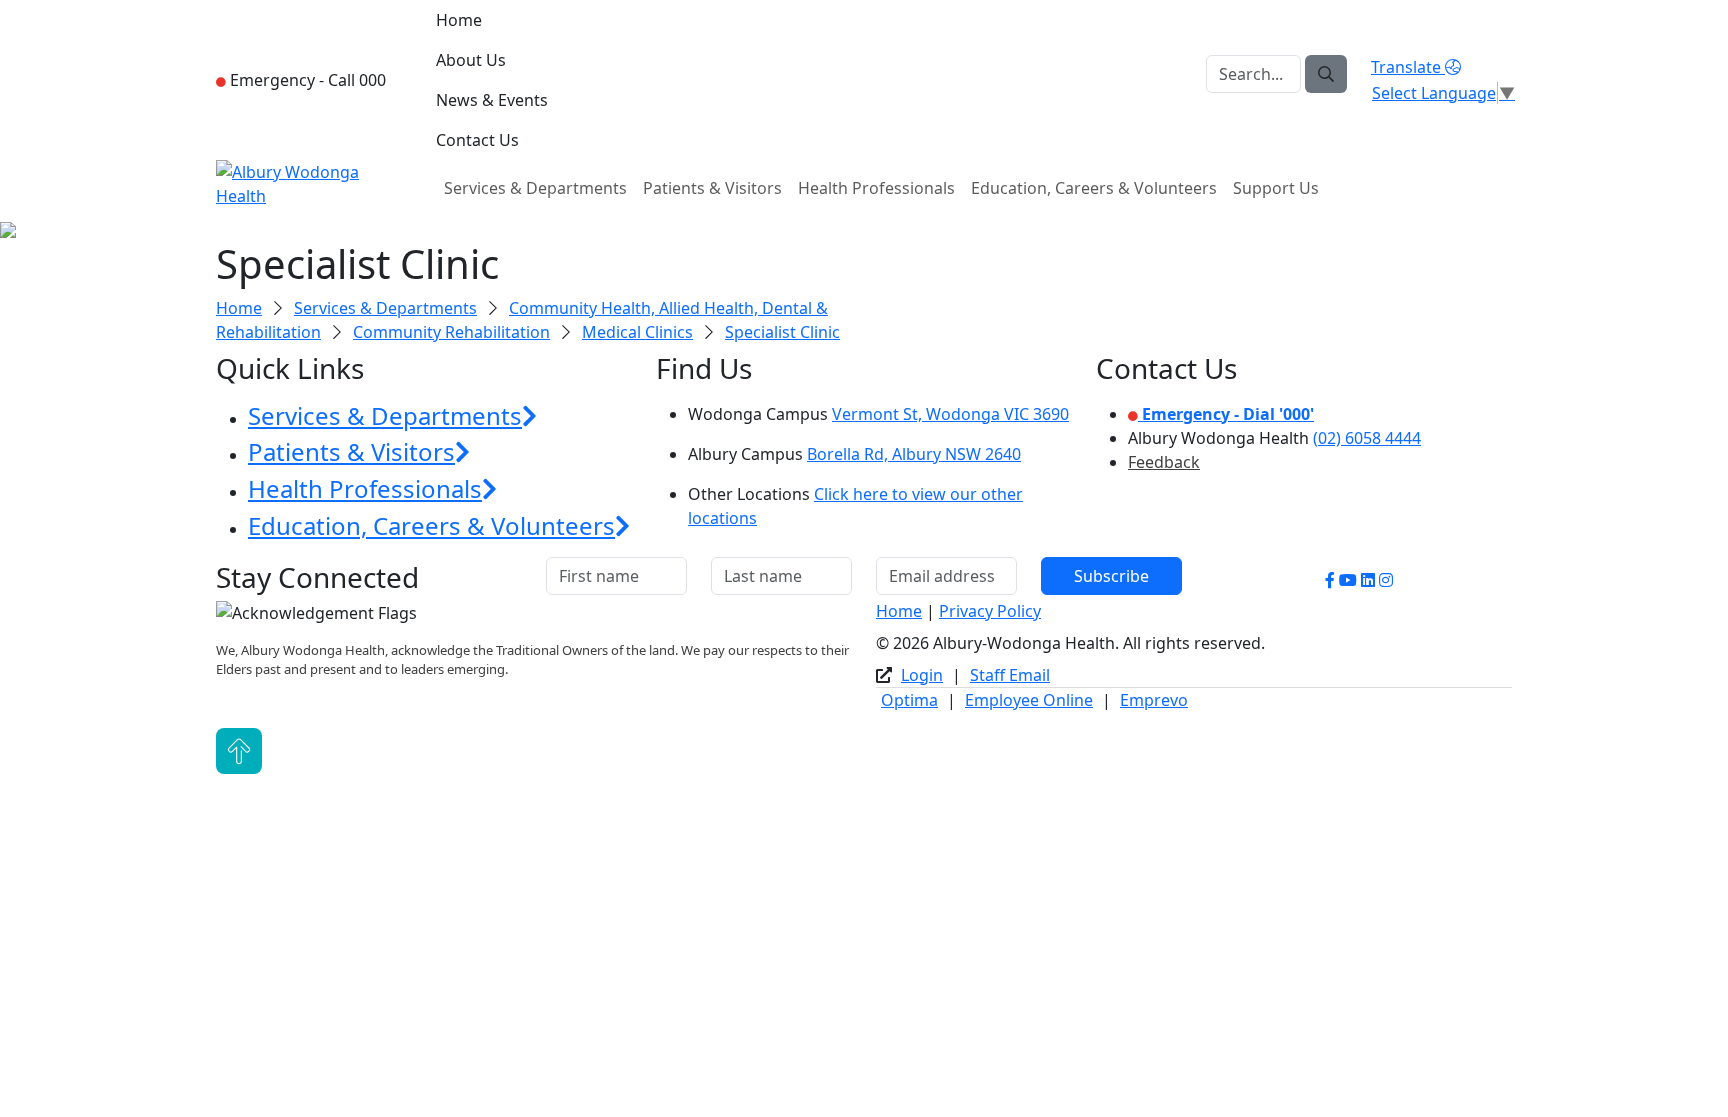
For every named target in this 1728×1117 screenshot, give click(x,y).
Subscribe (1111, 576)
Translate (1408, 67)
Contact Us (477, 140)
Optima (909, 700)
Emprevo (1154, 700)
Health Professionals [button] (365, 488)
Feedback (1164, 462)
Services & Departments (535, 188)
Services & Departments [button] (385, 415)
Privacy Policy (990, 611)
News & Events (492, 100)
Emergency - (306, 80)
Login (922, 675)
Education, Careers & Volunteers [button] (431, 525)
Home (459, 20)
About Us (471, 60)
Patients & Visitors (712, 188)
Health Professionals (876, 188)
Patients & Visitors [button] (351, 451)
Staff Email (1010, 675)
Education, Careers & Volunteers (1094, 188)
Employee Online (1029, 700)
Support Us (1276, 188)
